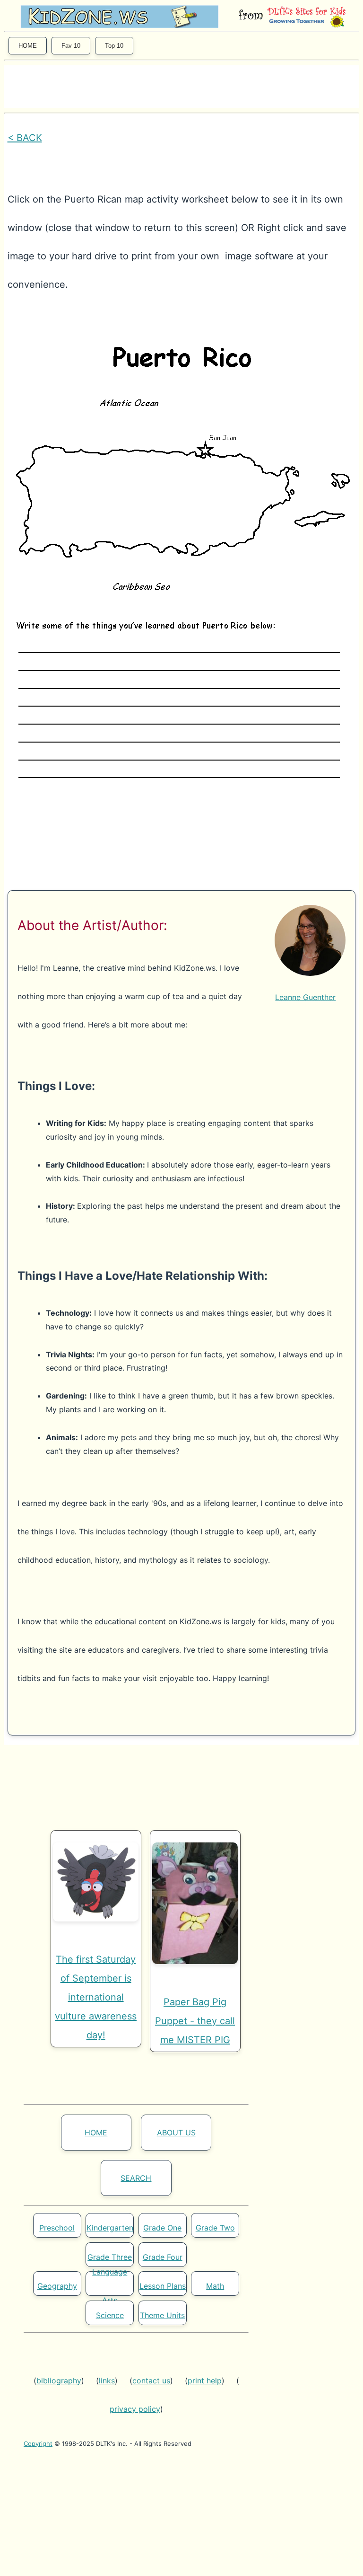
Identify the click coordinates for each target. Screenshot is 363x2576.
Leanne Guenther (305, 997)
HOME (28, 46)
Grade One (162, 2228)
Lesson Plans (163, 2286)
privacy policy (135, 2409)
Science (110, 2315)
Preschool (57, 2228)
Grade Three (110, 2257)
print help (205, 2381)
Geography (57, 2286)
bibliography (59, 2381)
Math (215, 2286)
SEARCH (136, 2178)
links (107, 2381)
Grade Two (215, 2228)
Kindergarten (110, 2228)
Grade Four (163, 2257)
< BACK (25, 138)
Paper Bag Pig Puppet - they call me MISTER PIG (195, 2021)
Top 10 (114, 46)
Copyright (38, 2443)
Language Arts (110, 2286)
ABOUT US (176, 2133)
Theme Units (162, 2315)
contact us (151, 2381)
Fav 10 (71, 46)
